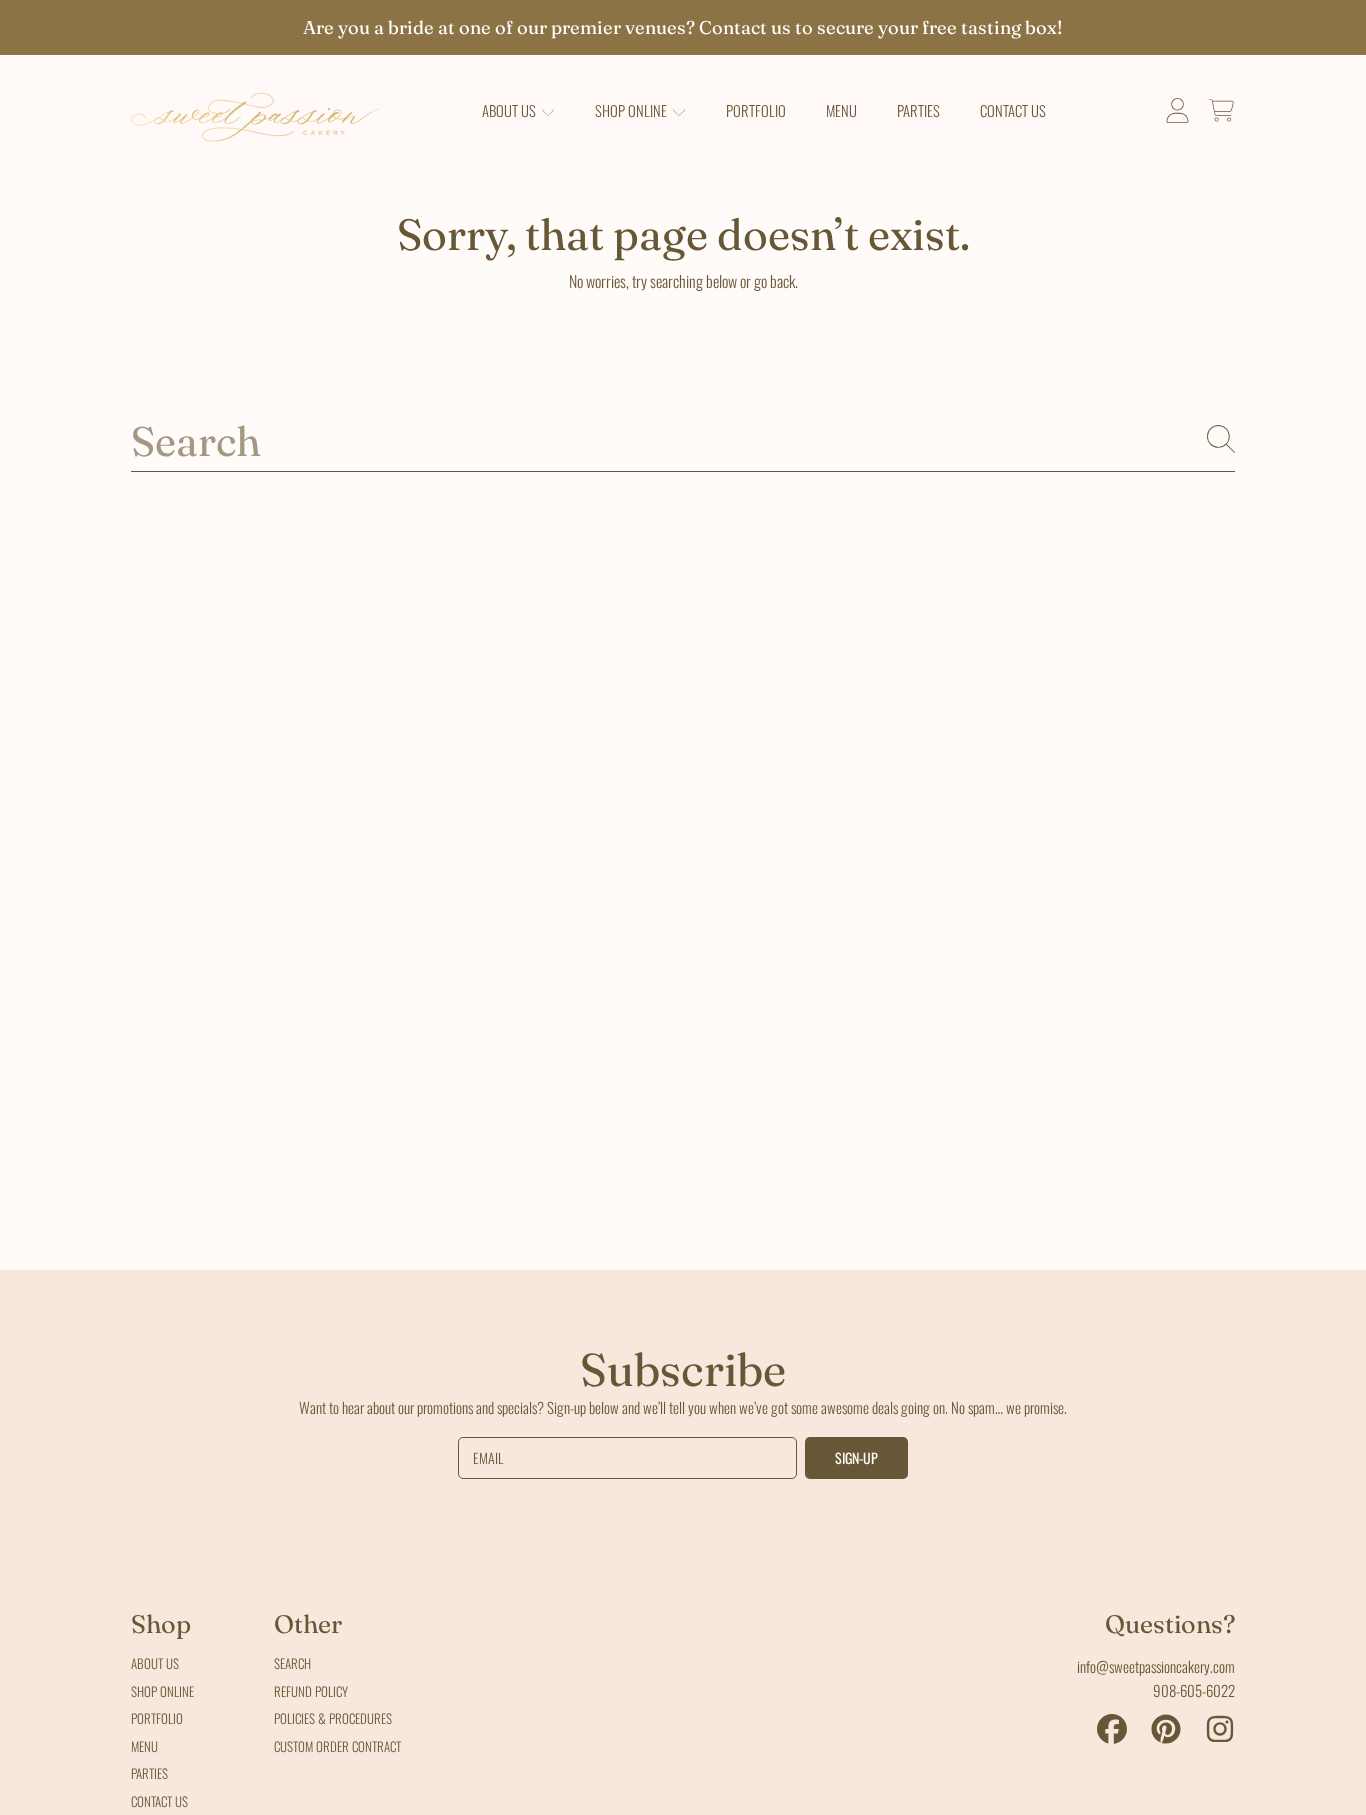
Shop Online (632, 110)
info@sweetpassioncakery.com (1156, 1666)
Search (292, 1663)
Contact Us (159, 1801)
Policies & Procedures (333, 1718)
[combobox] (683, 439)
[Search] (1221, 439)
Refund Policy (311, 1691)
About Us (510, 110)
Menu (144, 1746)
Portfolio (157, 1718)
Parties (149, 1773)
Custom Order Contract (337, 1746)
